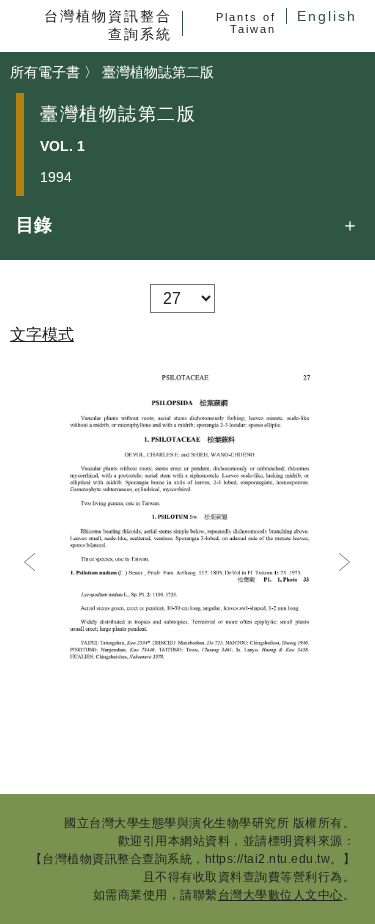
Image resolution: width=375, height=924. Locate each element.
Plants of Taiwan (246, 23)
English (327, 16)
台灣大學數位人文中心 (280, 895)
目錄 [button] (34, 225)
